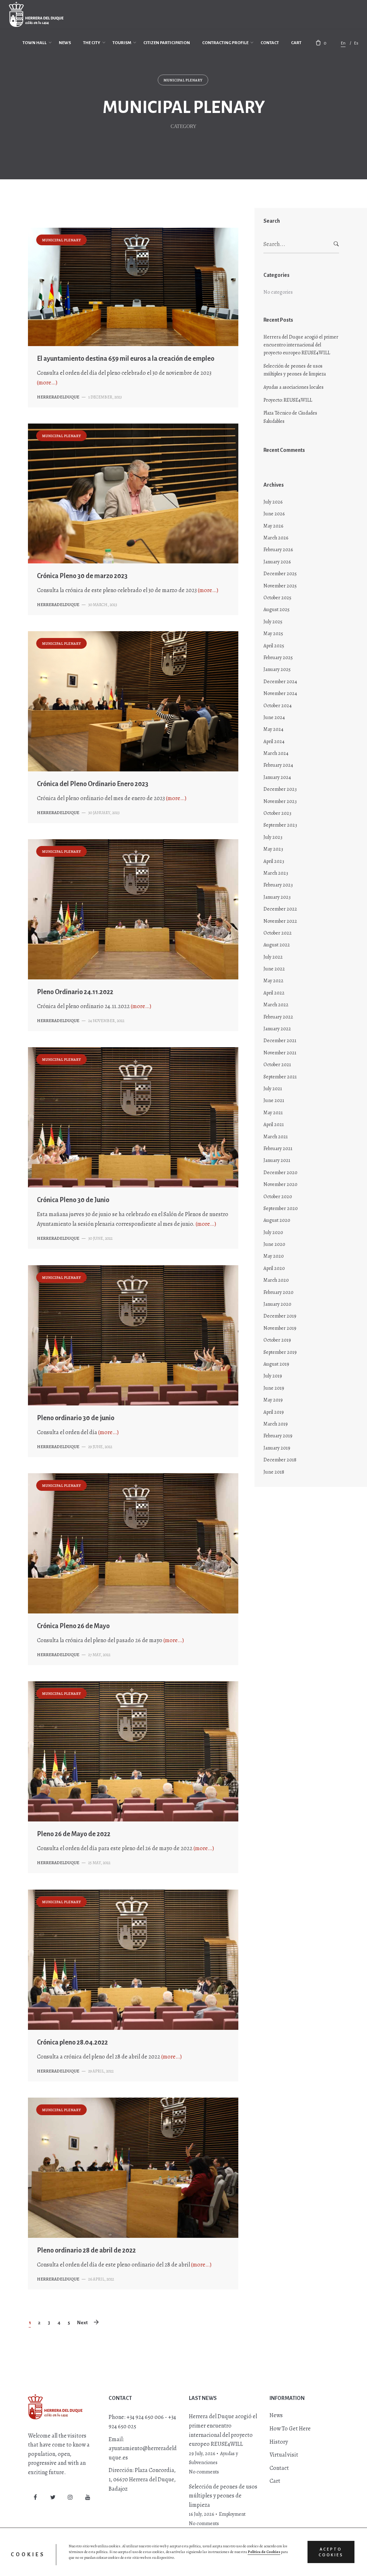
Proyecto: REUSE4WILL (288, 400)
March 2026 (276, 538)
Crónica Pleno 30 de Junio (73, 1200)
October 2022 (278, 933)
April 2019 (274, 1412)
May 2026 (273, 526)
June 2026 (274, 514)
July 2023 (273, 837)
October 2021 (277, 1065)
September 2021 (280, 1077)
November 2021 (280, 1053)
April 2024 (274, 741)
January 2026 (277, 562)
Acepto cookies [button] (331, 2552)
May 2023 (273, 849)
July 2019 (273, 1376)
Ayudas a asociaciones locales (294, 387)
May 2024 (273, 729)
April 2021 (274, 1124)
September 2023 (280, 825)
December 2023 (280, 789)
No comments (204, 2472)
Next (82, 2323)
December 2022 (280, 909)
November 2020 (280, 1184)
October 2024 (278, 706)
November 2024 (280, 693)
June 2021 (274, 1100)
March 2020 (276, 1280)
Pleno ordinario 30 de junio (76, 1418)
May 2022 (273, 981)
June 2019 (274, 1388)
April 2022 (274, 993)
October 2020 (278, 1197)
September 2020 (281, 1208)
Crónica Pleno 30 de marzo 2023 (82, 576)
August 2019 (276, 1364)
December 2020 (280, 1173)
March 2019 (276, 1424)
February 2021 (278, 1148)
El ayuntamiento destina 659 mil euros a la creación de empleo (126, 359)
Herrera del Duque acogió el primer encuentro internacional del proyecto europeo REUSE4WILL (301, 345)
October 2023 (277, 813)
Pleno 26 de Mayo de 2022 (74, 1834)
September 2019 (280, 1352)
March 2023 (276, 873)
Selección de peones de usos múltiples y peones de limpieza (295, 370)
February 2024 (278, 765)
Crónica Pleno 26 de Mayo (73, 1626)
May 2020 (274, 1256)
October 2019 (277, 1340)
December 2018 (280, 1460)
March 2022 (276, 1005)
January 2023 (277, 897)
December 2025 (280, 574)
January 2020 (277, 1304)
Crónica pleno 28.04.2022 (72, 2042)
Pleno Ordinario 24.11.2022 (75, 992)
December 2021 (280, 1041)
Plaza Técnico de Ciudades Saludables (290, 417)
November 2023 (280, 801)
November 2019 (280, 1328)
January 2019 (277, 1448)
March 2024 (276, 753)
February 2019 (278, 1436)
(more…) (47, 383)
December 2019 (280, 1316)
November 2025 (280, 586)
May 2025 (273, 634)
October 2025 (277, 598)
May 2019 (273, 1400)
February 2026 (278, 550)
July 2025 (273, 622)
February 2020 (278, 1292)
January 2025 (277, 669)
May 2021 (273, 1113)
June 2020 (274, 1244)
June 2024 (274, 717)
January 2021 (277, 1160)
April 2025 (274, 646)
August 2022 (277, 945)
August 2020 (277, 1220)
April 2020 (274, 1268)
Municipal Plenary (183, 80)
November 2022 (280, 921)
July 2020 (273, 1232)
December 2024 (280, 682)
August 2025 (277, 609)
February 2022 (278, 1017)
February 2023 (278, 885)
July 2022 (273, 957)
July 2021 (273, 1089)
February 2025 (278, 658)
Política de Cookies (264, 2552)
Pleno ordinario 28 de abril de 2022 (86, 2250)
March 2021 (276, 1137)
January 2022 (277, 1029)
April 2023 (274, 861)
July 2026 (273, 502)
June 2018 (274, 1472)
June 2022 (274, 969)
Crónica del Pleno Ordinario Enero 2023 (93, 784)
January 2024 (277, 777)
